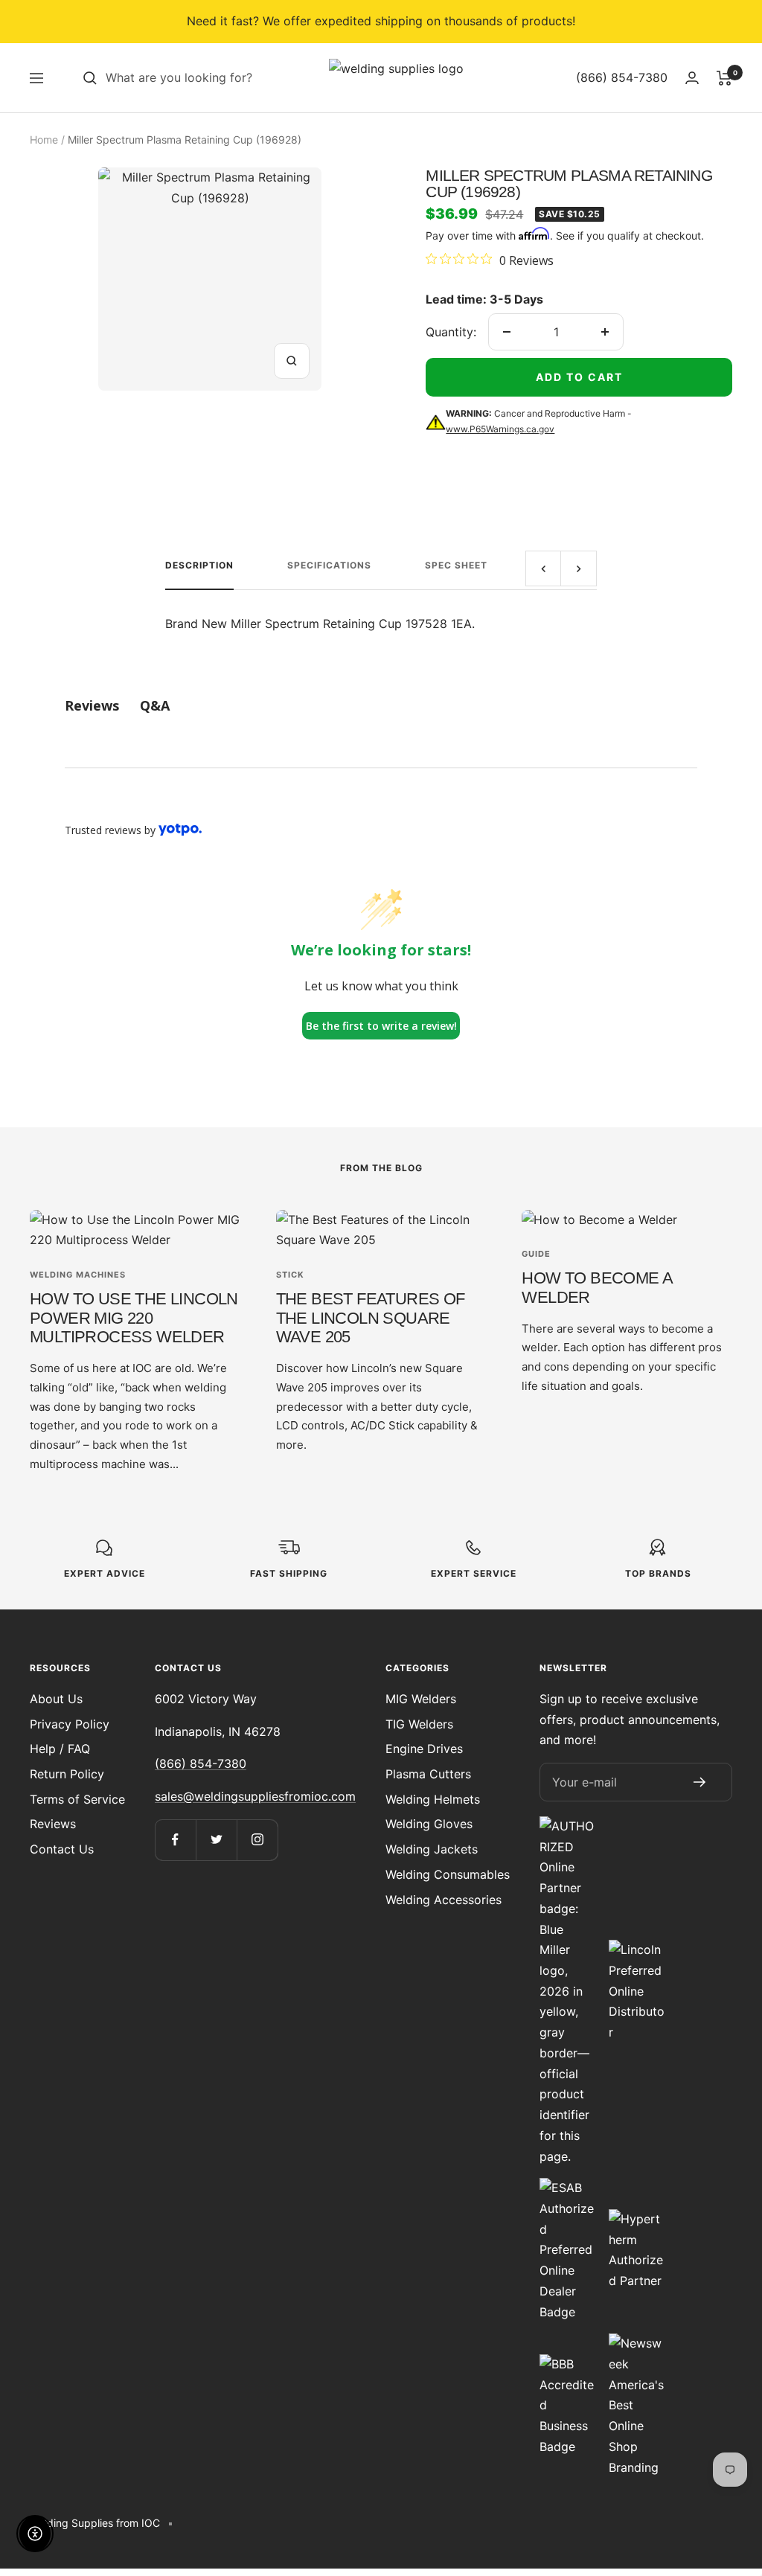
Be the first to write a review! (381, 1026)
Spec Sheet (456, 565)
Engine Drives (424, 1749)
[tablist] (381, 706)
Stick (290, 1275)
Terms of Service (77, 1799)
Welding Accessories (444, 1900)
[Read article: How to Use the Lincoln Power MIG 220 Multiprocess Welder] (135, 1230)
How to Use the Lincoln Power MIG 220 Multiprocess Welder (134, 1318)
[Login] (692, 78)
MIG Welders (421, 1699)
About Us (56, 1699)
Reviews (53, 1824)
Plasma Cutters (428, 1774)
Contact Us (62, 1849)
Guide (536, 1254)
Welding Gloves (429, 1824)
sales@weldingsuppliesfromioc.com (255, 1796)
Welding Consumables (448, 1874)
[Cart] (724, 78)
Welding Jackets (432, 1849)
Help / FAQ (60, 1749)
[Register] (699, 1782)
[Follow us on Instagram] (257, 1840)
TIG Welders (419, 1724)
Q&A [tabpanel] (155, 705)
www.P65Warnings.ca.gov (500, 429)
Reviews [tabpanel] (92, 705)
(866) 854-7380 (201, 1763)
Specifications (329, 565)
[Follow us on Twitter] (216, 1840)
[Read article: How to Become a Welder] (627, 1220)
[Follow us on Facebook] (175, 1840)
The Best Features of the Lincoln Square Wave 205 (371, 1318)
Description (199, 565)
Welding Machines (78, 1275)
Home (44, 140)
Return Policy (67, 1774)
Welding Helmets (433, 1799)
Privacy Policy (70, 1724)
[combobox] (217, 78)
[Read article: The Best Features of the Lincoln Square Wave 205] (381, 1230)
